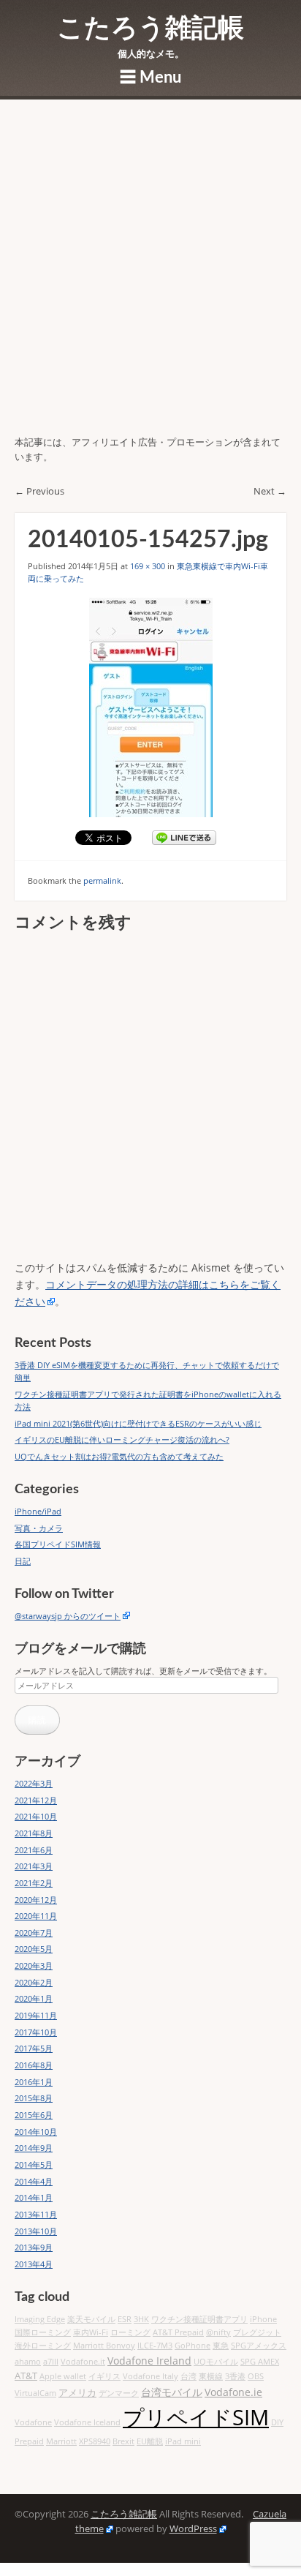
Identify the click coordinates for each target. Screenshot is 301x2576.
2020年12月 (36, 1900)
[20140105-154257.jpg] (150, 707)
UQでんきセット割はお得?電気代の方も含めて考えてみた (119, 1456)
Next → (270, 491)
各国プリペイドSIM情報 (58, 1544)
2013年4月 (34, 2264)
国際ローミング (43, 2332)
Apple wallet (63, 2376)
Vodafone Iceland (87, 2422)
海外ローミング (43, 2346)
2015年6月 (34, 2115)
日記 (23, 1561)
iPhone (263, 2319)
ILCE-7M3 (155, 2346)
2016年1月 (34, 2082)
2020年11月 (36, 1916)
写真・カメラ (39, 1528)
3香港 (235, 2376)
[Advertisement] (150, 277)
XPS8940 (95, 2441)
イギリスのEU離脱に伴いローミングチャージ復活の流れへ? (122, 1439)
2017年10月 (36, 2032)
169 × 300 (148, 566)
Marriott (61, 2441)
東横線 (211, 2376)
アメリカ (77, 2393)
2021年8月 (34, 1833)
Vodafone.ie (233, 2392)
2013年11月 (36, 2214)
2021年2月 (34, 1883)
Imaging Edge (40, 2319)
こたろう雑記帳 (150, 29)
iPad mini (183, 2441)
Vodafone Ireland (149, 2361)
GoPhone (193, 2346)
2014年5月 (34, 2164)
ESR (125, 2319)
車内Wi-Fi (91, 2332)
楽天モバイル (91, 2319)
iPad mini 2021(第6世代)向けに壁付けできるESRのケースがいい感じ (138, 1423)
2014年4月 (34, 2181)
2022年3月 (34, 1783)
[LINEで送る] (184, 838)
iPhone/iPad (38, 1511)
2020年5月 (34, 1949)
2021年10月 (36, 1816)
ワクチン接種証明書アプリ (199, 2319)
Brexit (123, 2441)
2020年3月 (34, 1965)
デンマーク (119, 2393)
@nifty (218, 2332)
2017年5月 (34, 2048)
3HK (141, 2319)
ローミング (130, 2332)
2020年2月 (34, 1982)
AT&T (26, 2376)
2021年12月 (36, 1800)
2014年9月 (34, 2148)
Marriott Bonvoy (104, 2346)
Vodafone (33, 2422)
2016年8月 (34, 2065)
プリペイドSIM (196, 2417)
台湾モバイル (172, 2392)
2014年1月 (34, 2197)
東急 (221, 2346)
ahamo (28, 2362)
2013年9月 (34, 2247)
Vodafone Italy (150, 2376)
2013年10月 (36, 2231)
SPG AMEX (260, 2362)
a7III (51, 2362)
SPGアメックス (259, 2346)
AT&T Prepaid (178, 2332)
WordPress (193, 2529)
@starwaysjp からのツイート (68, 1616)
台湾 (188, 2376)
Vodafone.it (83, 2362)
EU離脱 (150, 2441)
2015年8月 (34, 2098)
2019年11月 (36, 2015)
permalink (102, 880)
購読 (37, 1720)
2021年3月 (34, 1866)
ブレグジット (257, 2332)
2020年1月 (34, 1998)
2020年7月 (34, 1933)
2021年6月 (34, 1850)
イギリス (104, 2376)
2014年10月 (36, 2132)
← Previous (39, 491)
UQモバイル (216, 2362)
